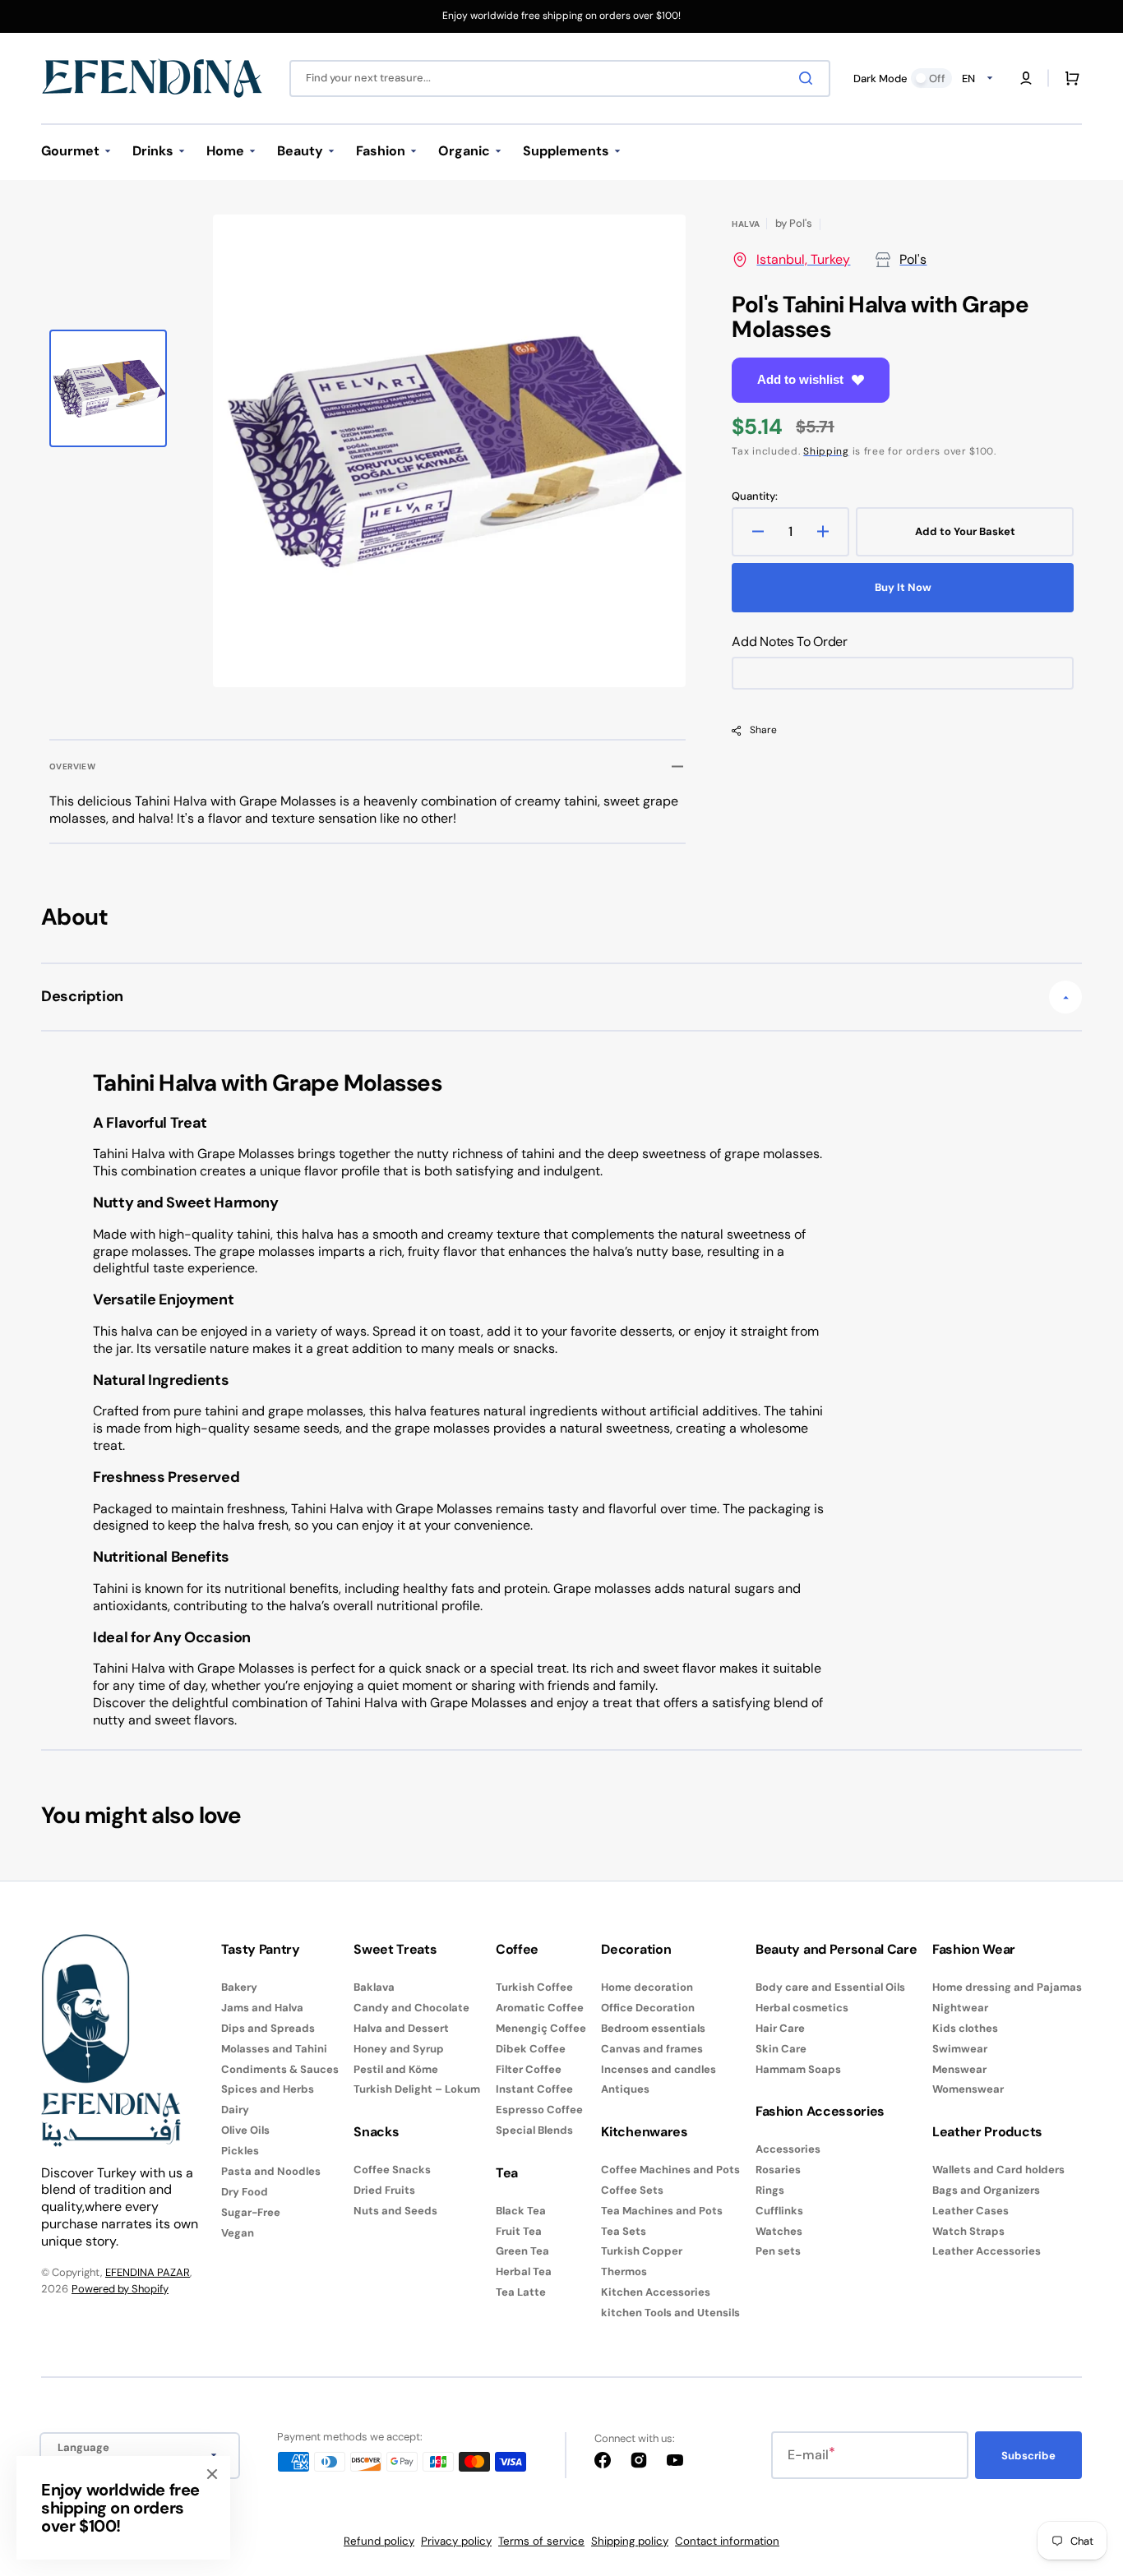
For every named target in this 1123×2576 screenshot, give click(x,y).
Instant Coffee (534, 2089)
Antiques (625, 2089)
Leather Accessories (987, 2251)
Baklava (374, 1987)
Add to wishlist (800, 379)
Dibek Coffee (531, 2049)
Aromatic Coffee (540, 2008)
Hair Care (780, 2028)
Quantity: (755, 496)
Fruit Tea (519, 2231)
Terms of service (541, 2541)
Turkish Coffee (534, 1987)
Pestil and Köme (396, 2069)
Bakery (239, 1987)
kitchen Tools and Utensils (670, 2313)
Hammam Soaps (798, 2069)
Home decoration (647, 1987)
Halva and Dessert (401, 2028)
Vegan (238, 2233)
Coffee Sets (632, 2190)
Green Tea (522, 2251)
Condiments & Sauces (280, 2069)
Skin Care (781, 2049)
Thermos (624, 2271)
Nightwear (960, 2008)
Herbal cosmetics (802, 2008)
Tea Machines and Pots (662, 2211)
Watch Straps (968, 2231)
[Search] (809, 78)
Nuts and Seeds (395, 2211)
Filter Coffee (529, 2069)
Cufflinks (779, 2211)
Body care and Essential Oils (830, 1987)
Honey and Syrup (399, 2049)
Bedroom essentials (653, 2028)
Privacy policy (456, 2541)
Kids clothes (965, 2028)
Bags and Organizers (986, 2190)
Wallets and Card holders (998, 2170)
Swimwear (960, 2049)
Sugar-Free (251, 2212)
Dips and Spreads (268, 2028)
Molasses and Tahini (274, 2049)
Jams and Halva (262, 2008)
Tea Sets (624, 2231)
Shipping (826, 451)
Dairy (235, 2110)
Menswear (959, 2069)
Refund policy (379, 2541)
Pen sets (778, 2251)
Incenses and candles (659, 2069)
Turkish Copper (642, 2251)
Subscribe (1028, 2456)
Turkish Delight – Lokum (417, 2089)
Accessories (788, 2149)
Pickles (240, 2151)
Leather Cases (970, 2211)
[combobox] (560, 78)
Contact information (727, 2541)
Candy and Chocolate (411, 2008)
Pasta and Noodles (271, 2171)
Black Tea (521, 2211)
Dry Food (245, 2192)
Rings (770, 2190)
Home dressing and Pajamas (1007, 1987)
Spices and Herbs (268, 2089)
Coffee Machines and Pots (670, 2170)
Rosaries (778, 2170)
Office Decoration (648, 2008)
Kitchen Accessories (656, 2292)
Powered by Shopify (120, 2289)
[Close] (212, 2474)
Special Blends (534, 2130)
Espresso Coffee (539, 2110)
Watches (779, 2231)
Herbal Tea (524, 2271)
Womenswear (968, 2089)
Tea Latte (521, 2292)
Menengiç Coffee (541, 2028)
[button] (1026, 78)
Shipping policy (630, 2541)
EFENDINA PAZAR (148, 2272)
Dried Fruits (384, 2190)
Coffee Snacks (392, 2170)
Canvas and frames (652, 2049)
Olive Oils (245, 2130)
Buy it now (903, 587)
